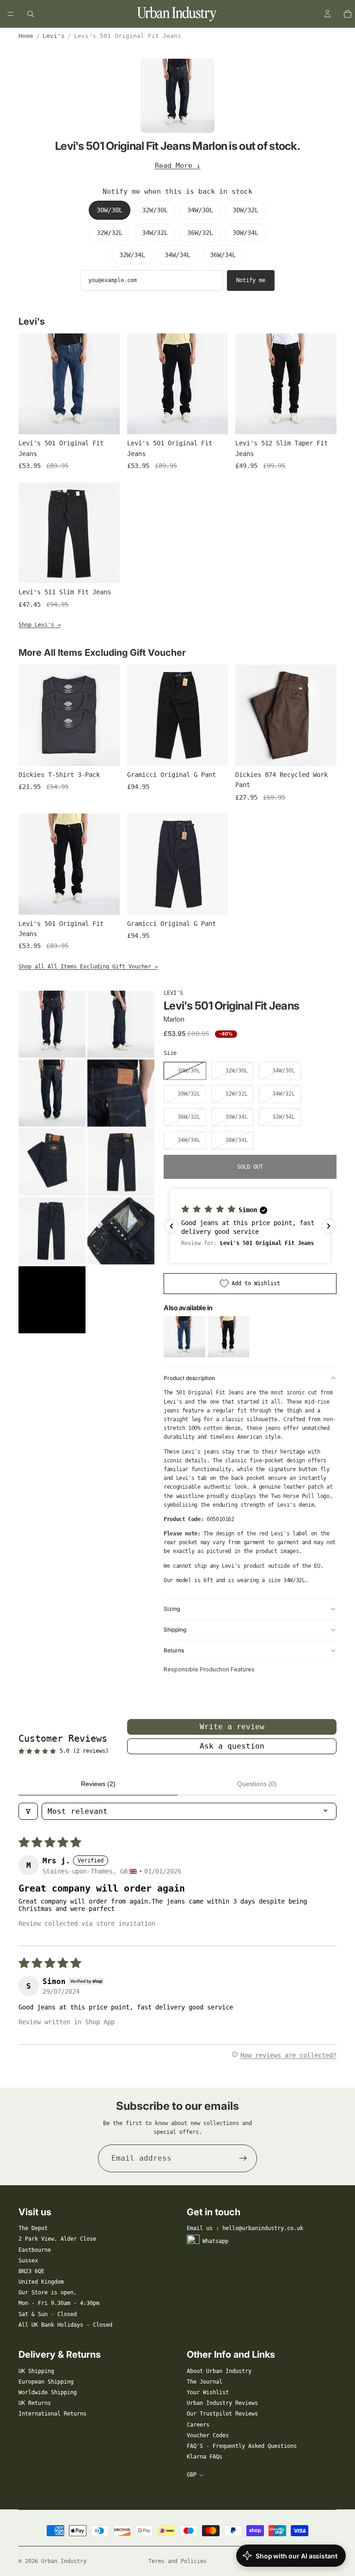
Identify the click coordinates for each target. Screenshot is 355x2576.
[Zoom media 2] (121, 1024)
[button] (250, 1226)
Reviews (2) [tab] (98, 1784)
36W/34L (223, 255)
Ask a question (232, 1746)
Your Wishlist (208, 2392)
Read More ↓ (178, 166)
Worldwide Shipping (48, 2392)
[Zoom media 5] (52, 1162)
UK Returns (35, 2403)
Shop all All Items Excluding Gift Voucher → (88, 967)
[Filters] (28, 1811)
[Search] (31, 14)
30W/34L (245, 233)
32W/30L (155, 210)
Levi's (54, 36)
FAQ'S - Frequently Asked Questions (242, 2446)
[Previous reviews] (171, 1226)
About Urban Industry (219, 2371)
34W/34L (177, 255)
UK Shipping (36, 2371)
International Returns (52, 2414)
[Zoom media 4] (121, 1093)
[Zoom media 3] (52, 1093)
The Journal (205, 2382)
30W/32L (245, 210)
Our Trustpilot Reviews (222, 2414)
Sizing (172, 1609)
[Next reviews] (329, 1226)
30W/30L (110, 210)
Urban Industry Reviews (222, 2403)
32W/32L (110, 233)
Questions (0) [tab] (257, 1784)
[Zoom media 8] (121, 1231)
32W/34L (132, 255)
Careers (198, 2425)
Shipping (175, 1630)
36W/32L (200, 233)
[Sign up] (243, 2158)
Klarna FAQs (205, 2457)
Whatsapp (215, 2241)
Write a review (232, 1727)
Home (26, 36)
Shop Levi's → (40, 625)
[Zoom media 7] (52, 1231)
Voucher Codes (208, 2435)
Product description (189, 1378)
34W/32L (155, 233)
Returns (174, 1650)
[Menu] (11, 14)
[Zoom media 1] (52, 1024)
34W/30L (200, 210)
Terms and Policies (177, 2561)
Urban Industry (64, 2561)
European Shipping (46, 2382)
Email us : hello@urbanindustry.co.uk (245, 2228)
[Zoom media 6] (121, 1162)
